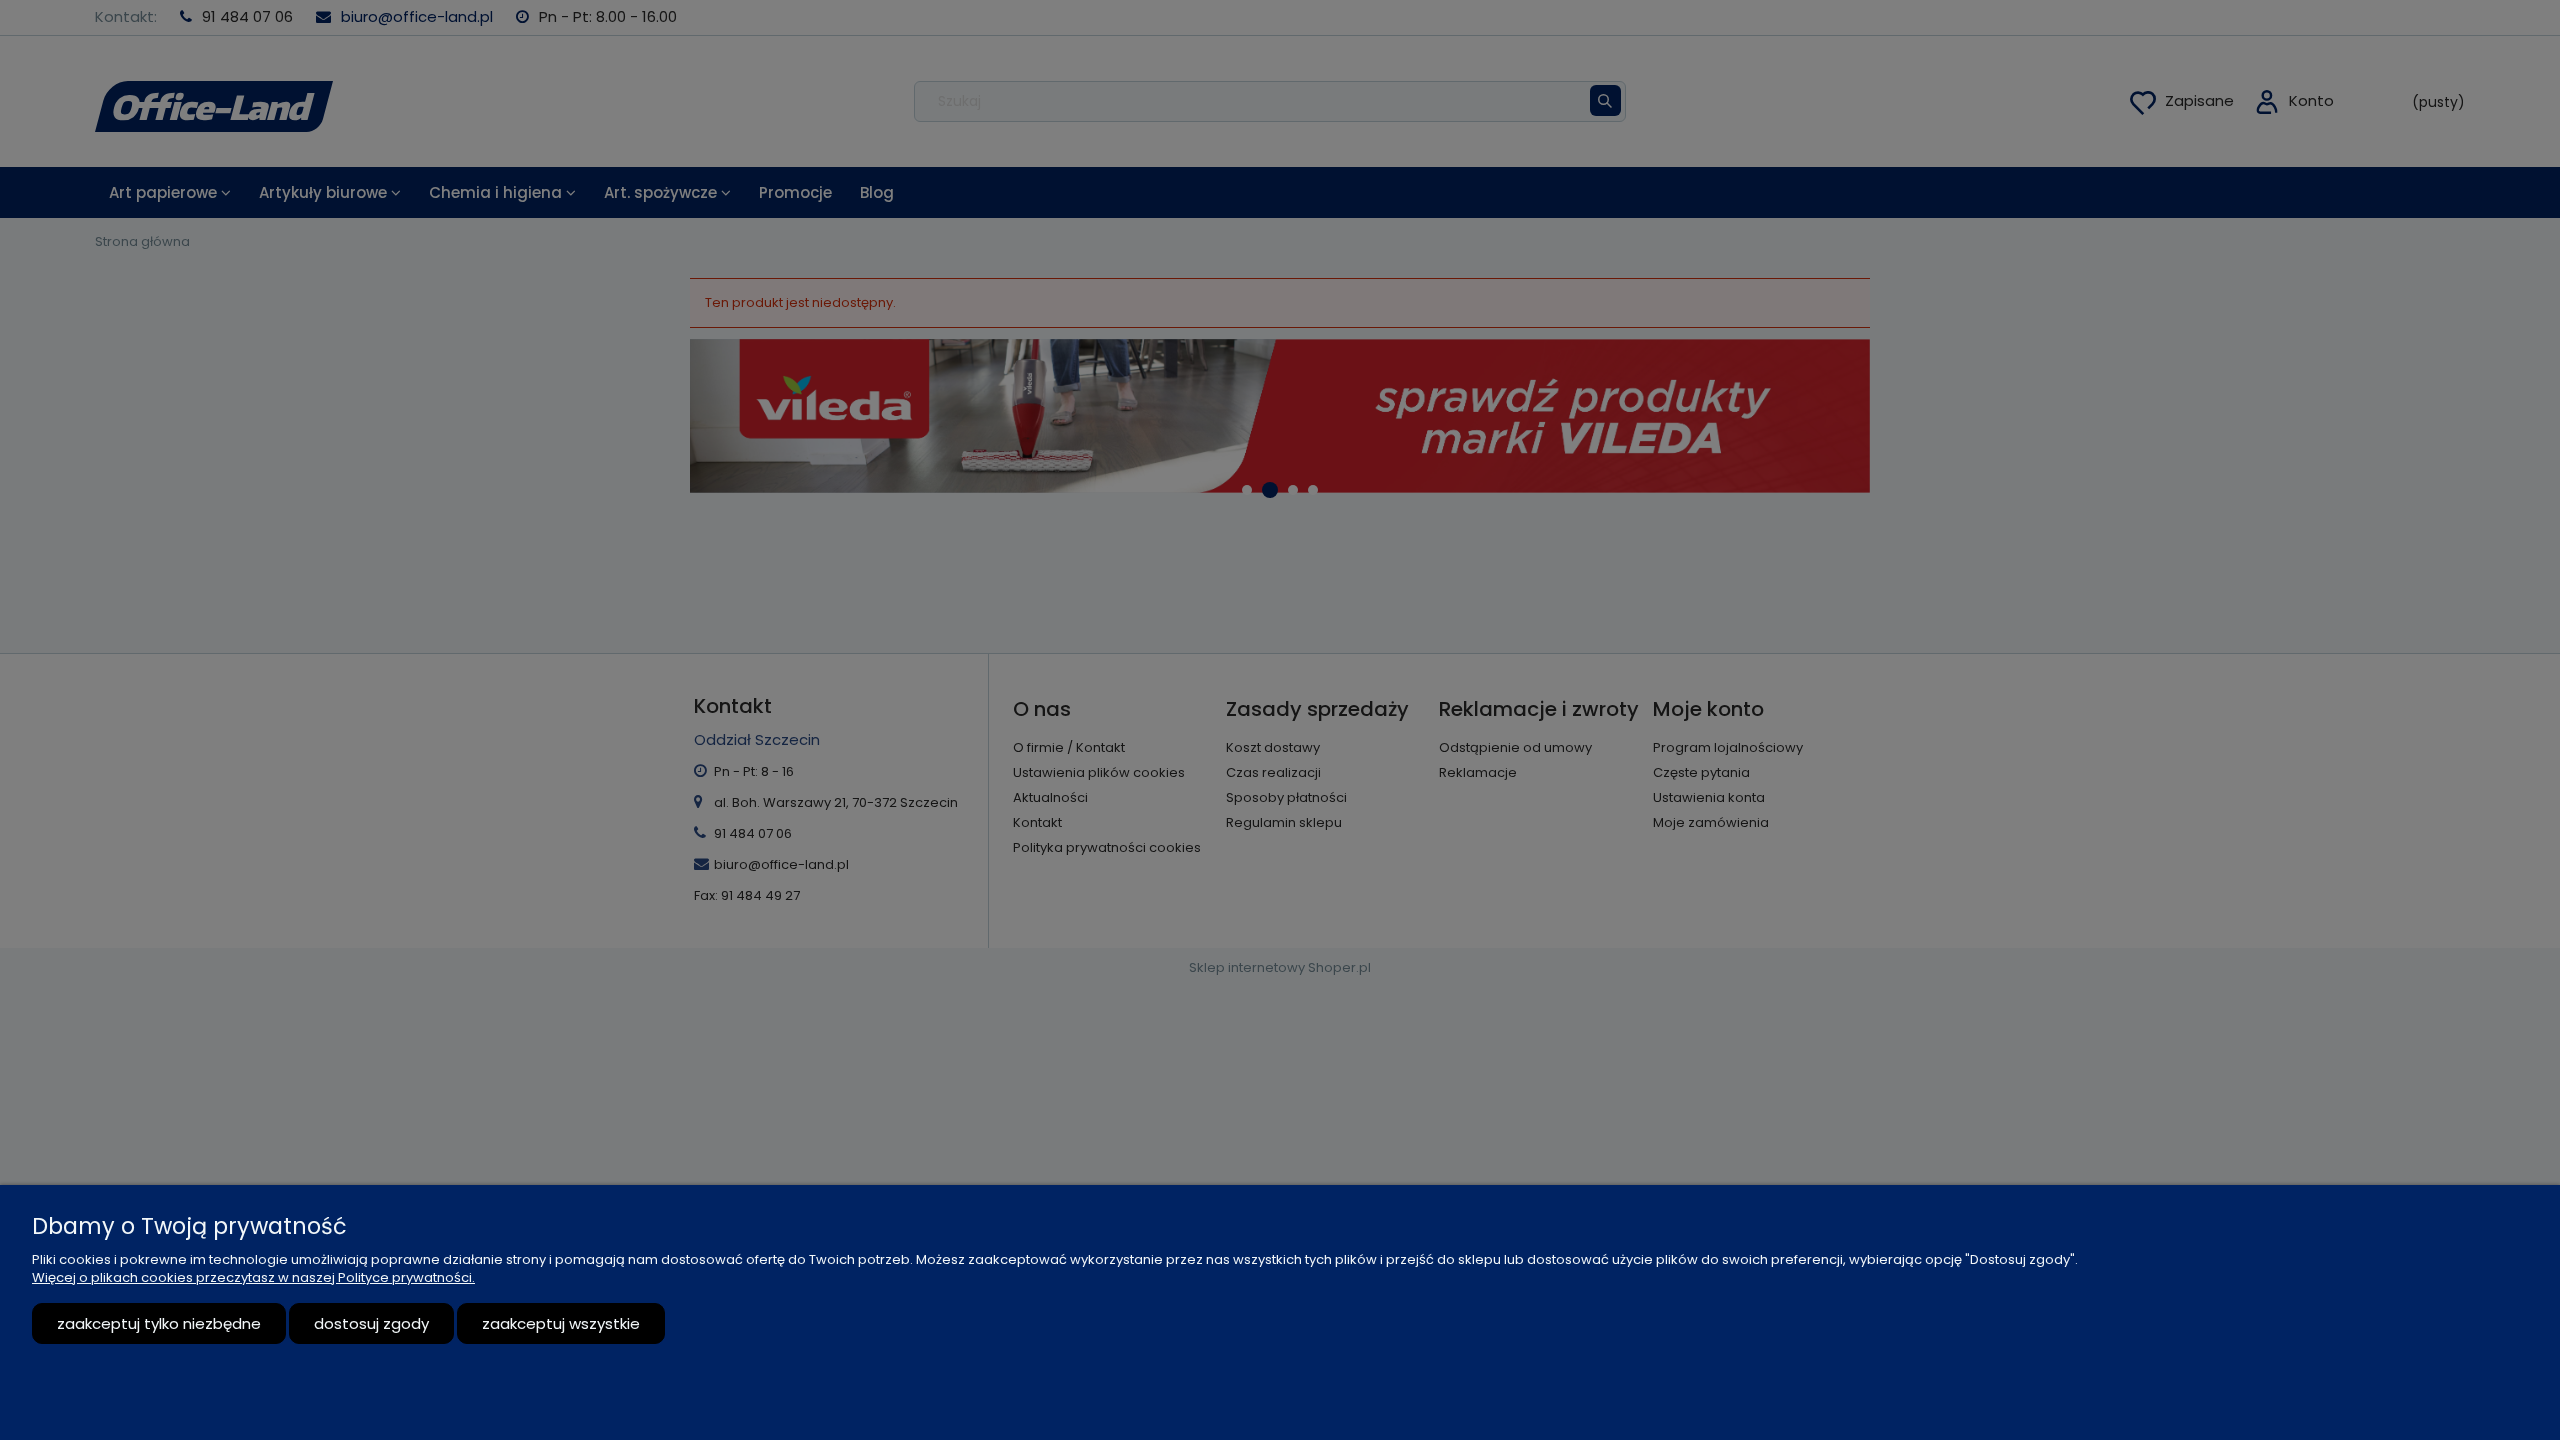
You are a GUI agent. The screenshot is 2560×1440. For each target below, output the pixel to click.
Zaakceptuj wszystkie (561, 1323)
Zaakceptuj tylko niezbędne (159, 1323)
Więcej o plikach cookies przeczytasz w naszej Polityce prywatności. (253, 1277)
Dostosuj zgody (371, 1323)
